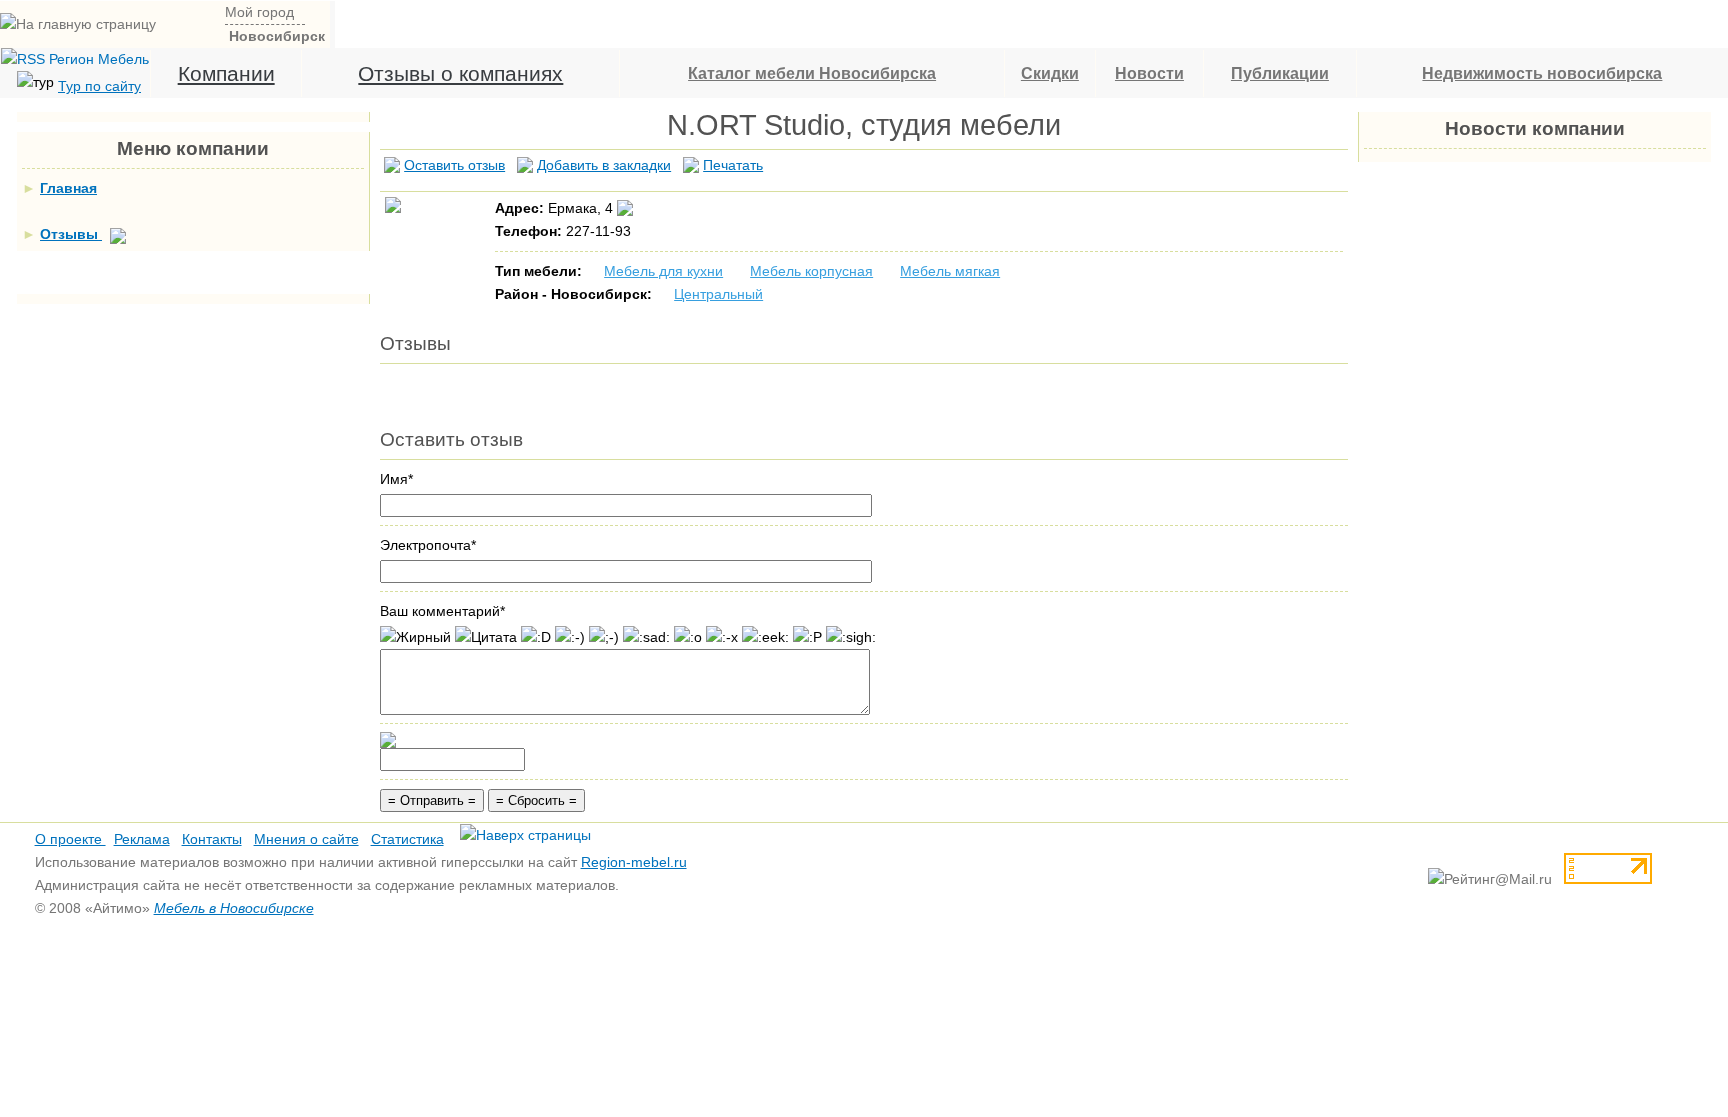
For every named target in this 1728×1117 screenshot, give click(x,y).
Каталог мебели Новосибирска (812, 73)
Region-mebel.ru (634, 862)
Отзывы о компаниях (460, 73)
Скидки (1050, 73)
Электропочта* (428, 545)
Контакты (212, 839)
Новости (1149, 73)
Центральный (718, 294)
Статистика (407, 839)
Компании (226, 73)
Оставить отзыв (454, 165)
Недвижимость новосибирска (1542, 73)
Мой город (259, 12)
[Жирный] (415, 637)
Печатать (733, 165)
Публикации (1280, 73)
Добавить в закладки (604, 165)
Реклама (142, 839)
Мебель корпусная (811, 271)
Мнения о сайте (306, 839)
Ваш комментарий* (442, 611)
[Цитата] (486, 637)
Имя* (396, 479)
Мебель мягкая (950, 271)
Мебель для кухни (663, 271)
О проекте (70, 839)
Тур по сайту (99, 86)
